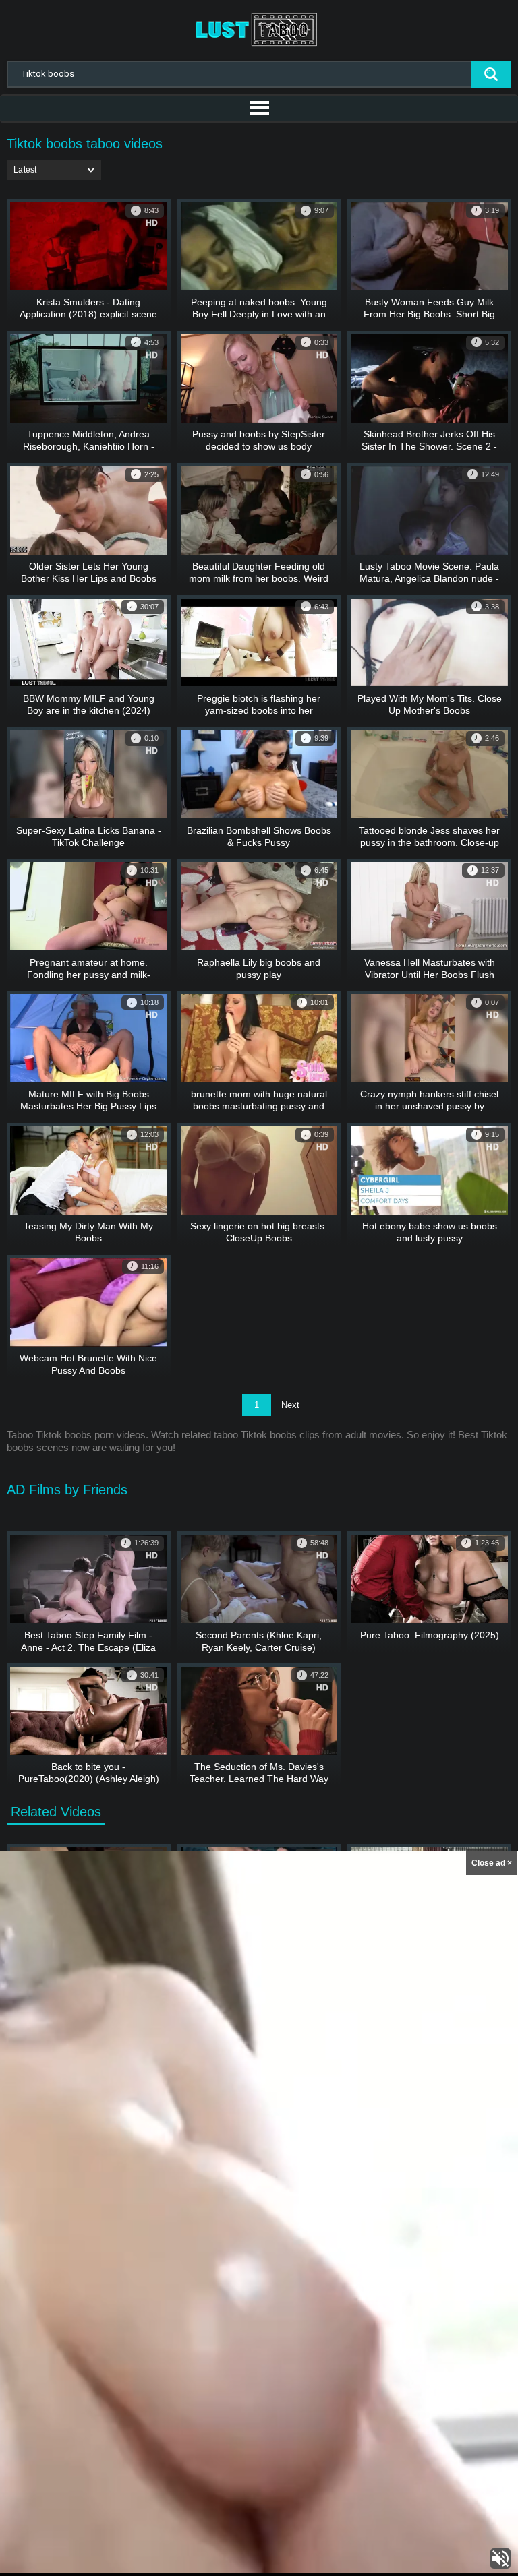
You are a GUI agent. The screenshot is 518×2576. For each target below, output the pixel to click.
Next (290, 1405)
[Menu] (259, 109)
